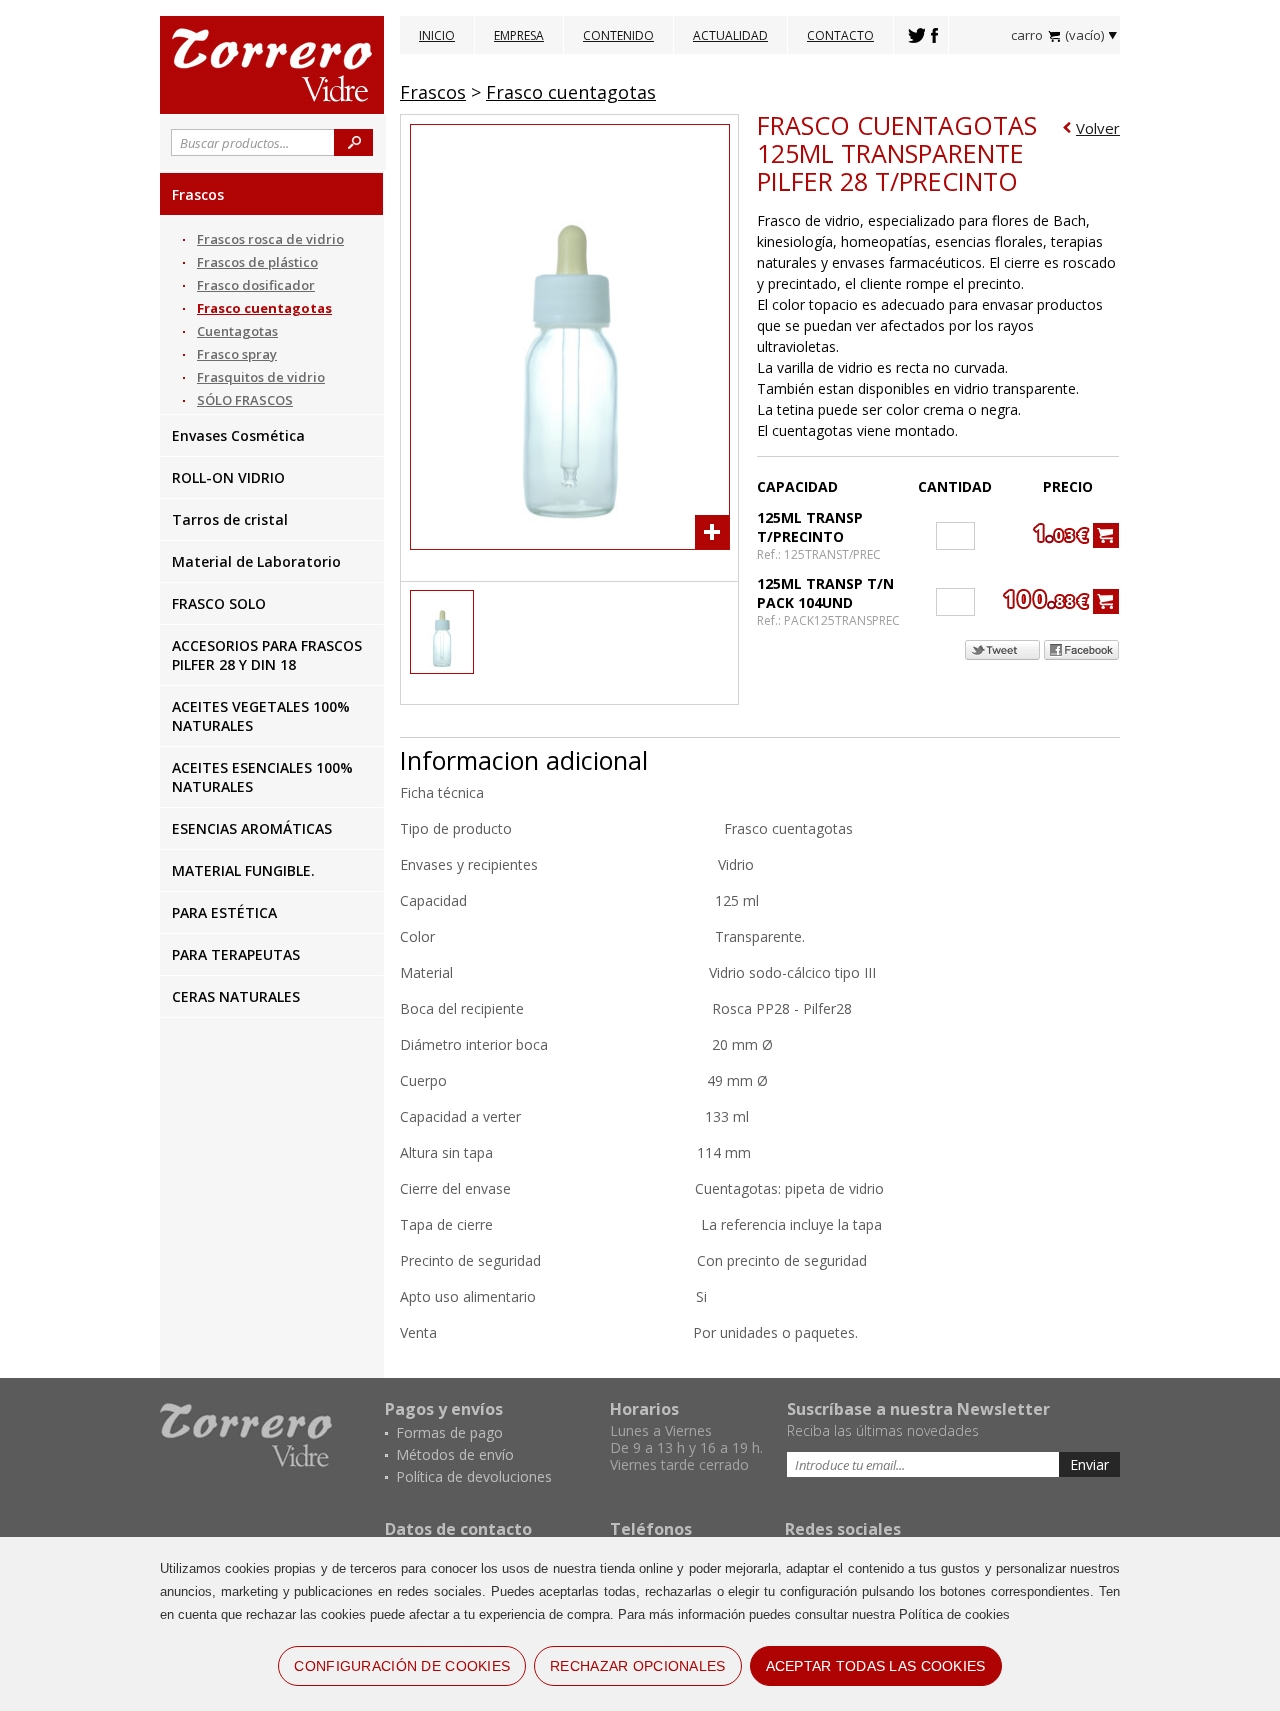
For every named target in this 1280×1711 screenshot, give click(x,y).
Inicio (437, 35)
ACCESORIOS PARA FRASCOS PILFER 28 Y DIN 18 (267, 655)
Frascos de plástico (257, 262)
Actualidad (730, 35)
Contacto (840, 35)
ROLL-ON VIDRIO (228, 477)
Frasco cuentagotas (264, 308)
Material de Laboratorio (256, 561)
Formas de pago (449, 1432)
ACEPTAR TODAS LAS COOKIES (876, 1666)
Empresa (519, 35)
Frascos (198, 194)
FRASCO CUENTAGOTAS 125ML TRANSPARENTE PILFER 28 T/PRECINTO (897, 153)
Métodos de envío (455, 1454)
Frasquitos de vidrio (261, 377)
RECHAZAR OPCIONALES (637, 1666)
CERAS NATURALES (236, 996)
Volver (1098, 128)
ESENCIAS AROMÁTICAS (252, 828)
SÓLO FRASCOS (245, 400)
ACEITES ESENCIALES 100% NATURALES (262, 777)
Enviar (1089, 1464)
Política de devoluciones (474, 1476)
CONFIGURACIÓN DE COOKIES (402, 1666)
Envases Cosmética (238, 435)
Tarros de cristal (230, 519)
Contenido (618, 35)
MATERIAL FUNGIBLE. (243, 870)
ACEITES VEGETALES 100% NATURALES (261, 716)
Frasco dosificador (256, 285)
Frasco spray (237, 354)
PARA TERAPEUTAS (236, 954)
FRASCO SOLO (219, 603)
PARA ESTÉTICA (224, 912)
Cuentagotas (237, 331)
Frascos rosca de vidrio (270, 239)
